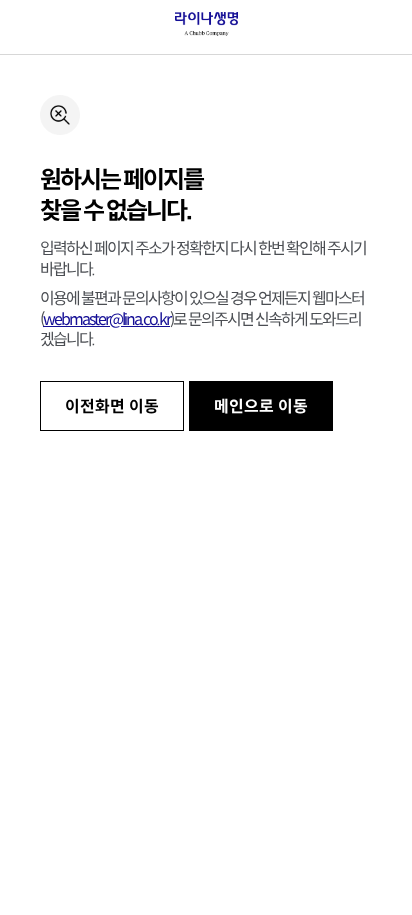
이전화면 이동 (112, 406)
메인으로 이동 (261, 406)
